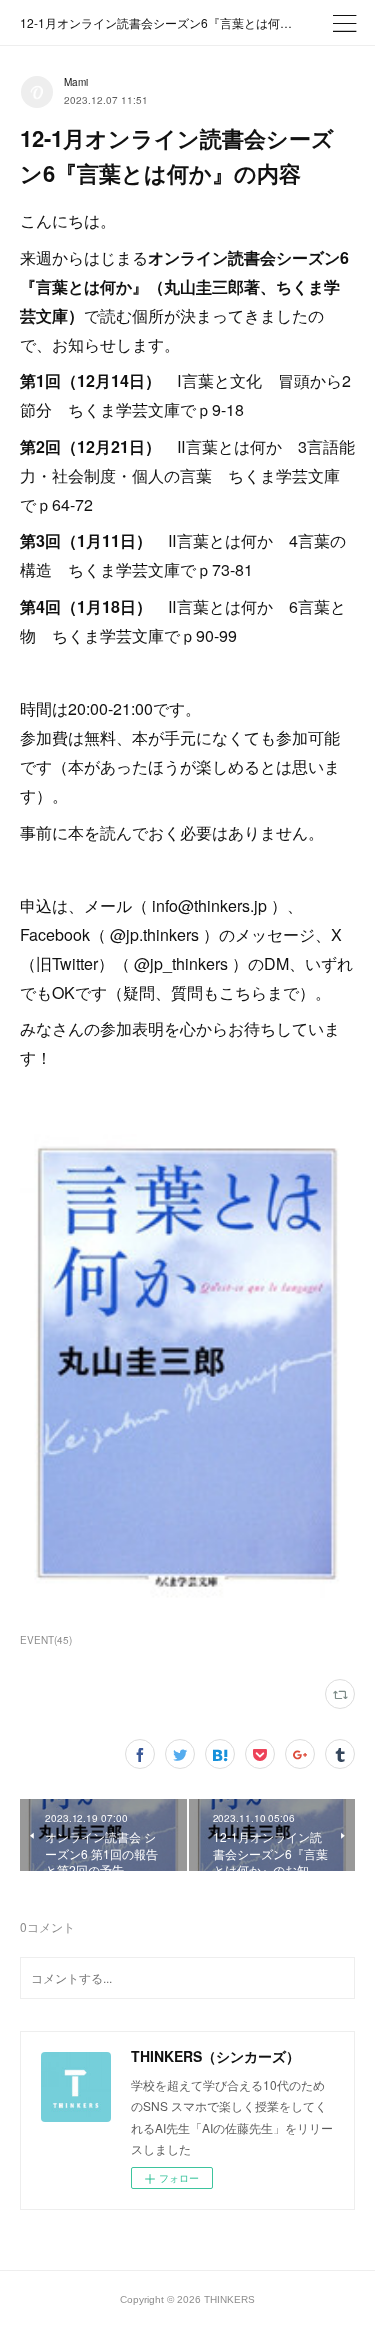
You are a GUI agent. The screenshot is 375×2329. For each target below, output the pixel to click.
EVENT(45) (46, 1640)
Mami (76, 82)
